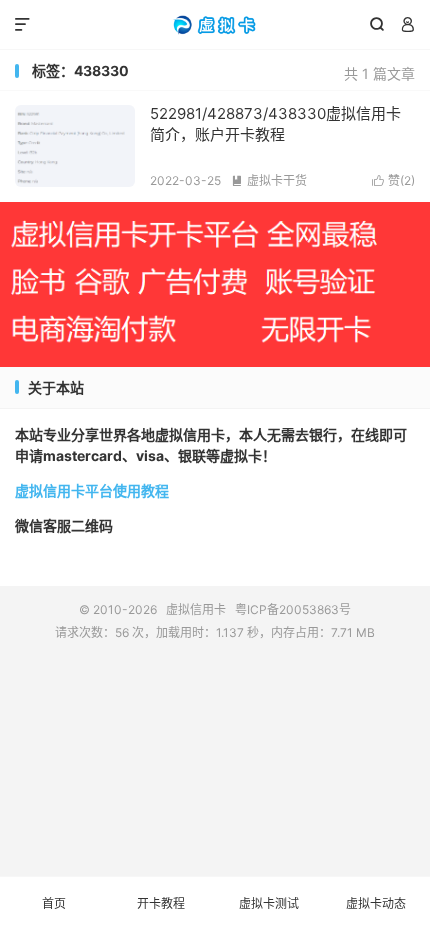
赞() (393, 180)
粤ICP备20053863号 (293, 609)
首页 (54, 903)
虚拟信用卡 (215, 25)
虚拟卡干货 (269, 180)
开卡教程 (161, 903)
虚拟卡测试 (269, 903)
